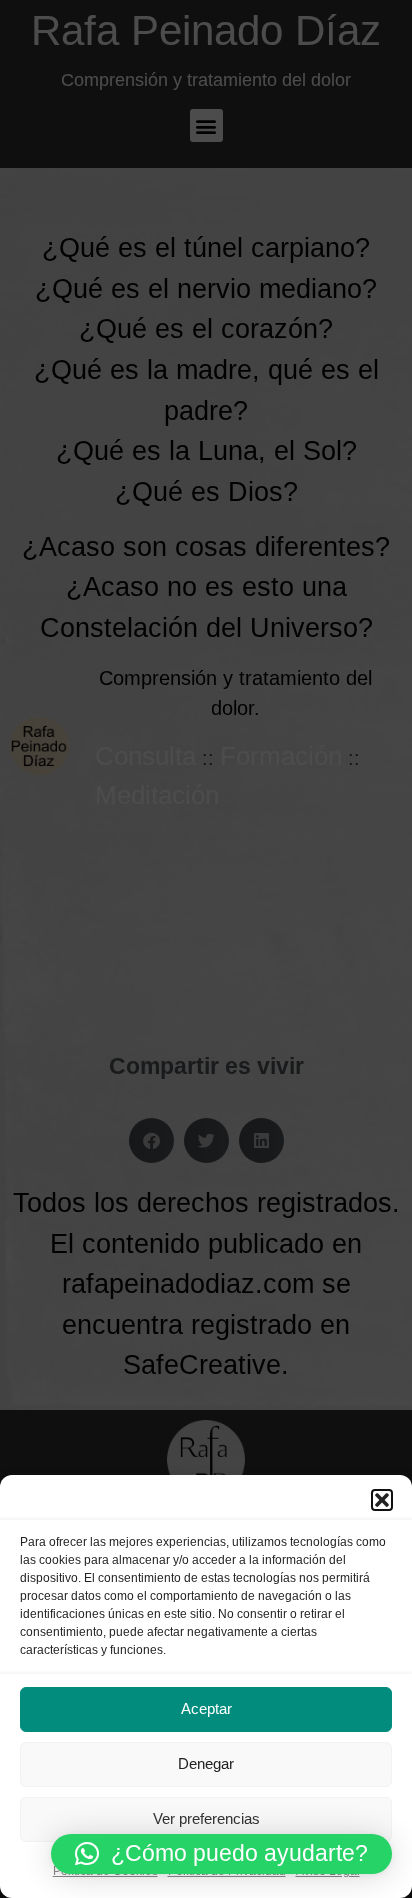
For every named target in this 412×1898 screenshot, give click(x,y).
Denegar (206, 1763)
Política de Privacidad (227, 1871)
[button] (382, 1500)
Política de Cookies (105, 1871)
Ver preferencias (206, 1818)
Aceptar (206, 1708)
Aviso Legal (328, 1871)
